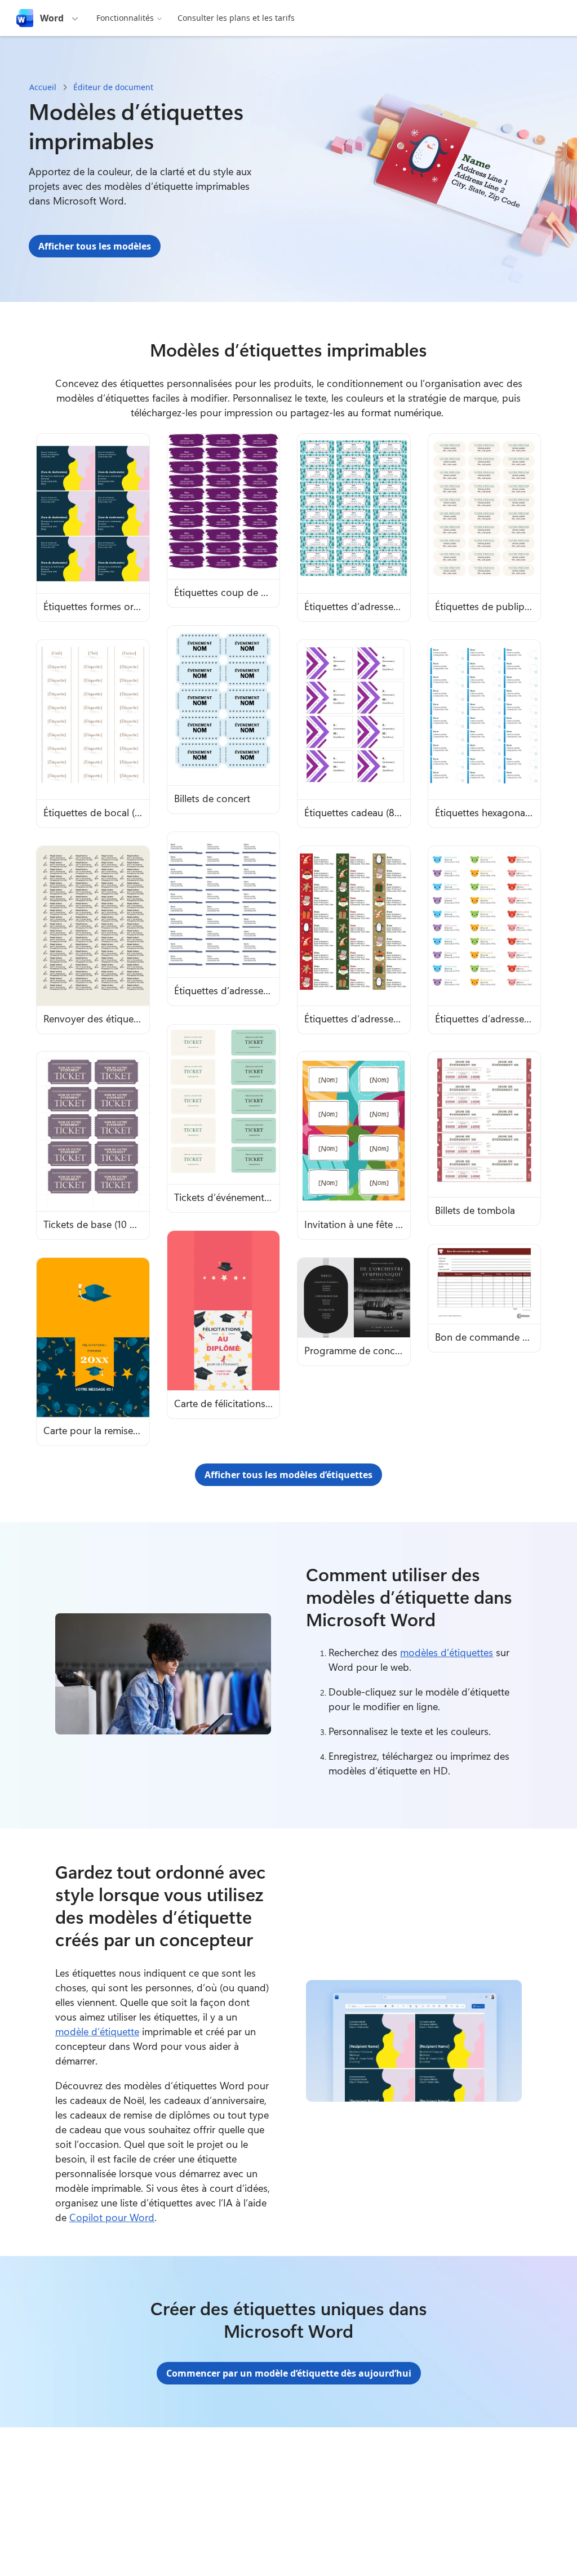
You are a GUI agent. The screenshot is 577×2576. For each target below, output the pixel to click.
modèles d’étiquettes (447, 1652)
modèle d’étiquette (97, 2031)
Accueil (43, 87)
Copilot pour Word (112, 2217)
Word (52, 18)
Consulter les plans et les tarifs (236, 18)
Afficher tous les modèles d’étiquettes (288, 1475)
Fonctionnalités (125, 18)
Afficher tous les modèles (95, 246)
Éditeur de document (113, 87)
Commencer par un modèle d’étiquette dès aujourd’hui (289, 2373)
